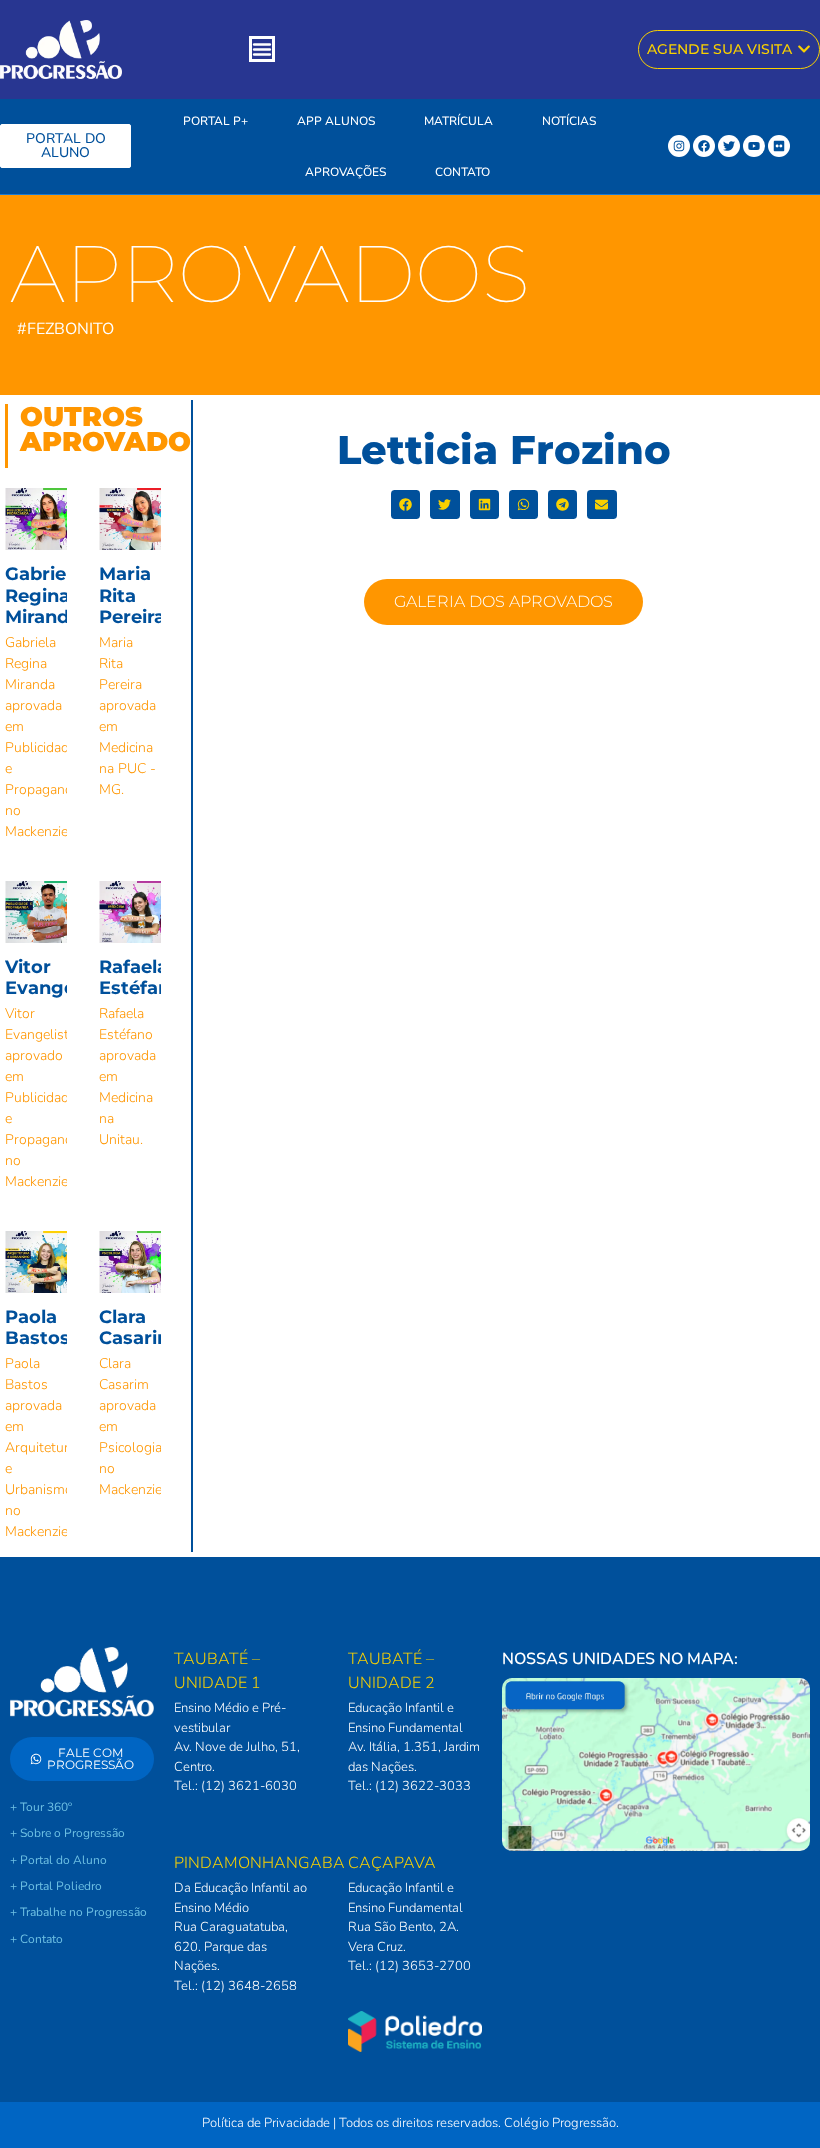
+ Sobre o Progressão (67, 1833)
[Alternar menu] (262, 49)
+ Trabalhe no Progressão (78, 1912)
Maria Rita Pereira (132, 595)
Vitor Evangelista (59, 978)
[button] (405, 504)
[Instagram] (679, 146)
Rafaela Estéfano (140, 978)
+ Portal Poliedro (56, 1886)
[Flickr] (779, 146)
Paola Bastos (37, 1328)
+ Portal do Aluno (58, 1860)
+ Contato (36, 1939)
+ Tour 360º (41, 1807)
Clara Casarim (137, 1328)
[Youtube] (754, 146)
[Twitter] (729, 146)
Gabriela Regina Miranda (43, 595)
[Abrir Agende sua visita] (804, 49)
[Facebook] (704, 146)
